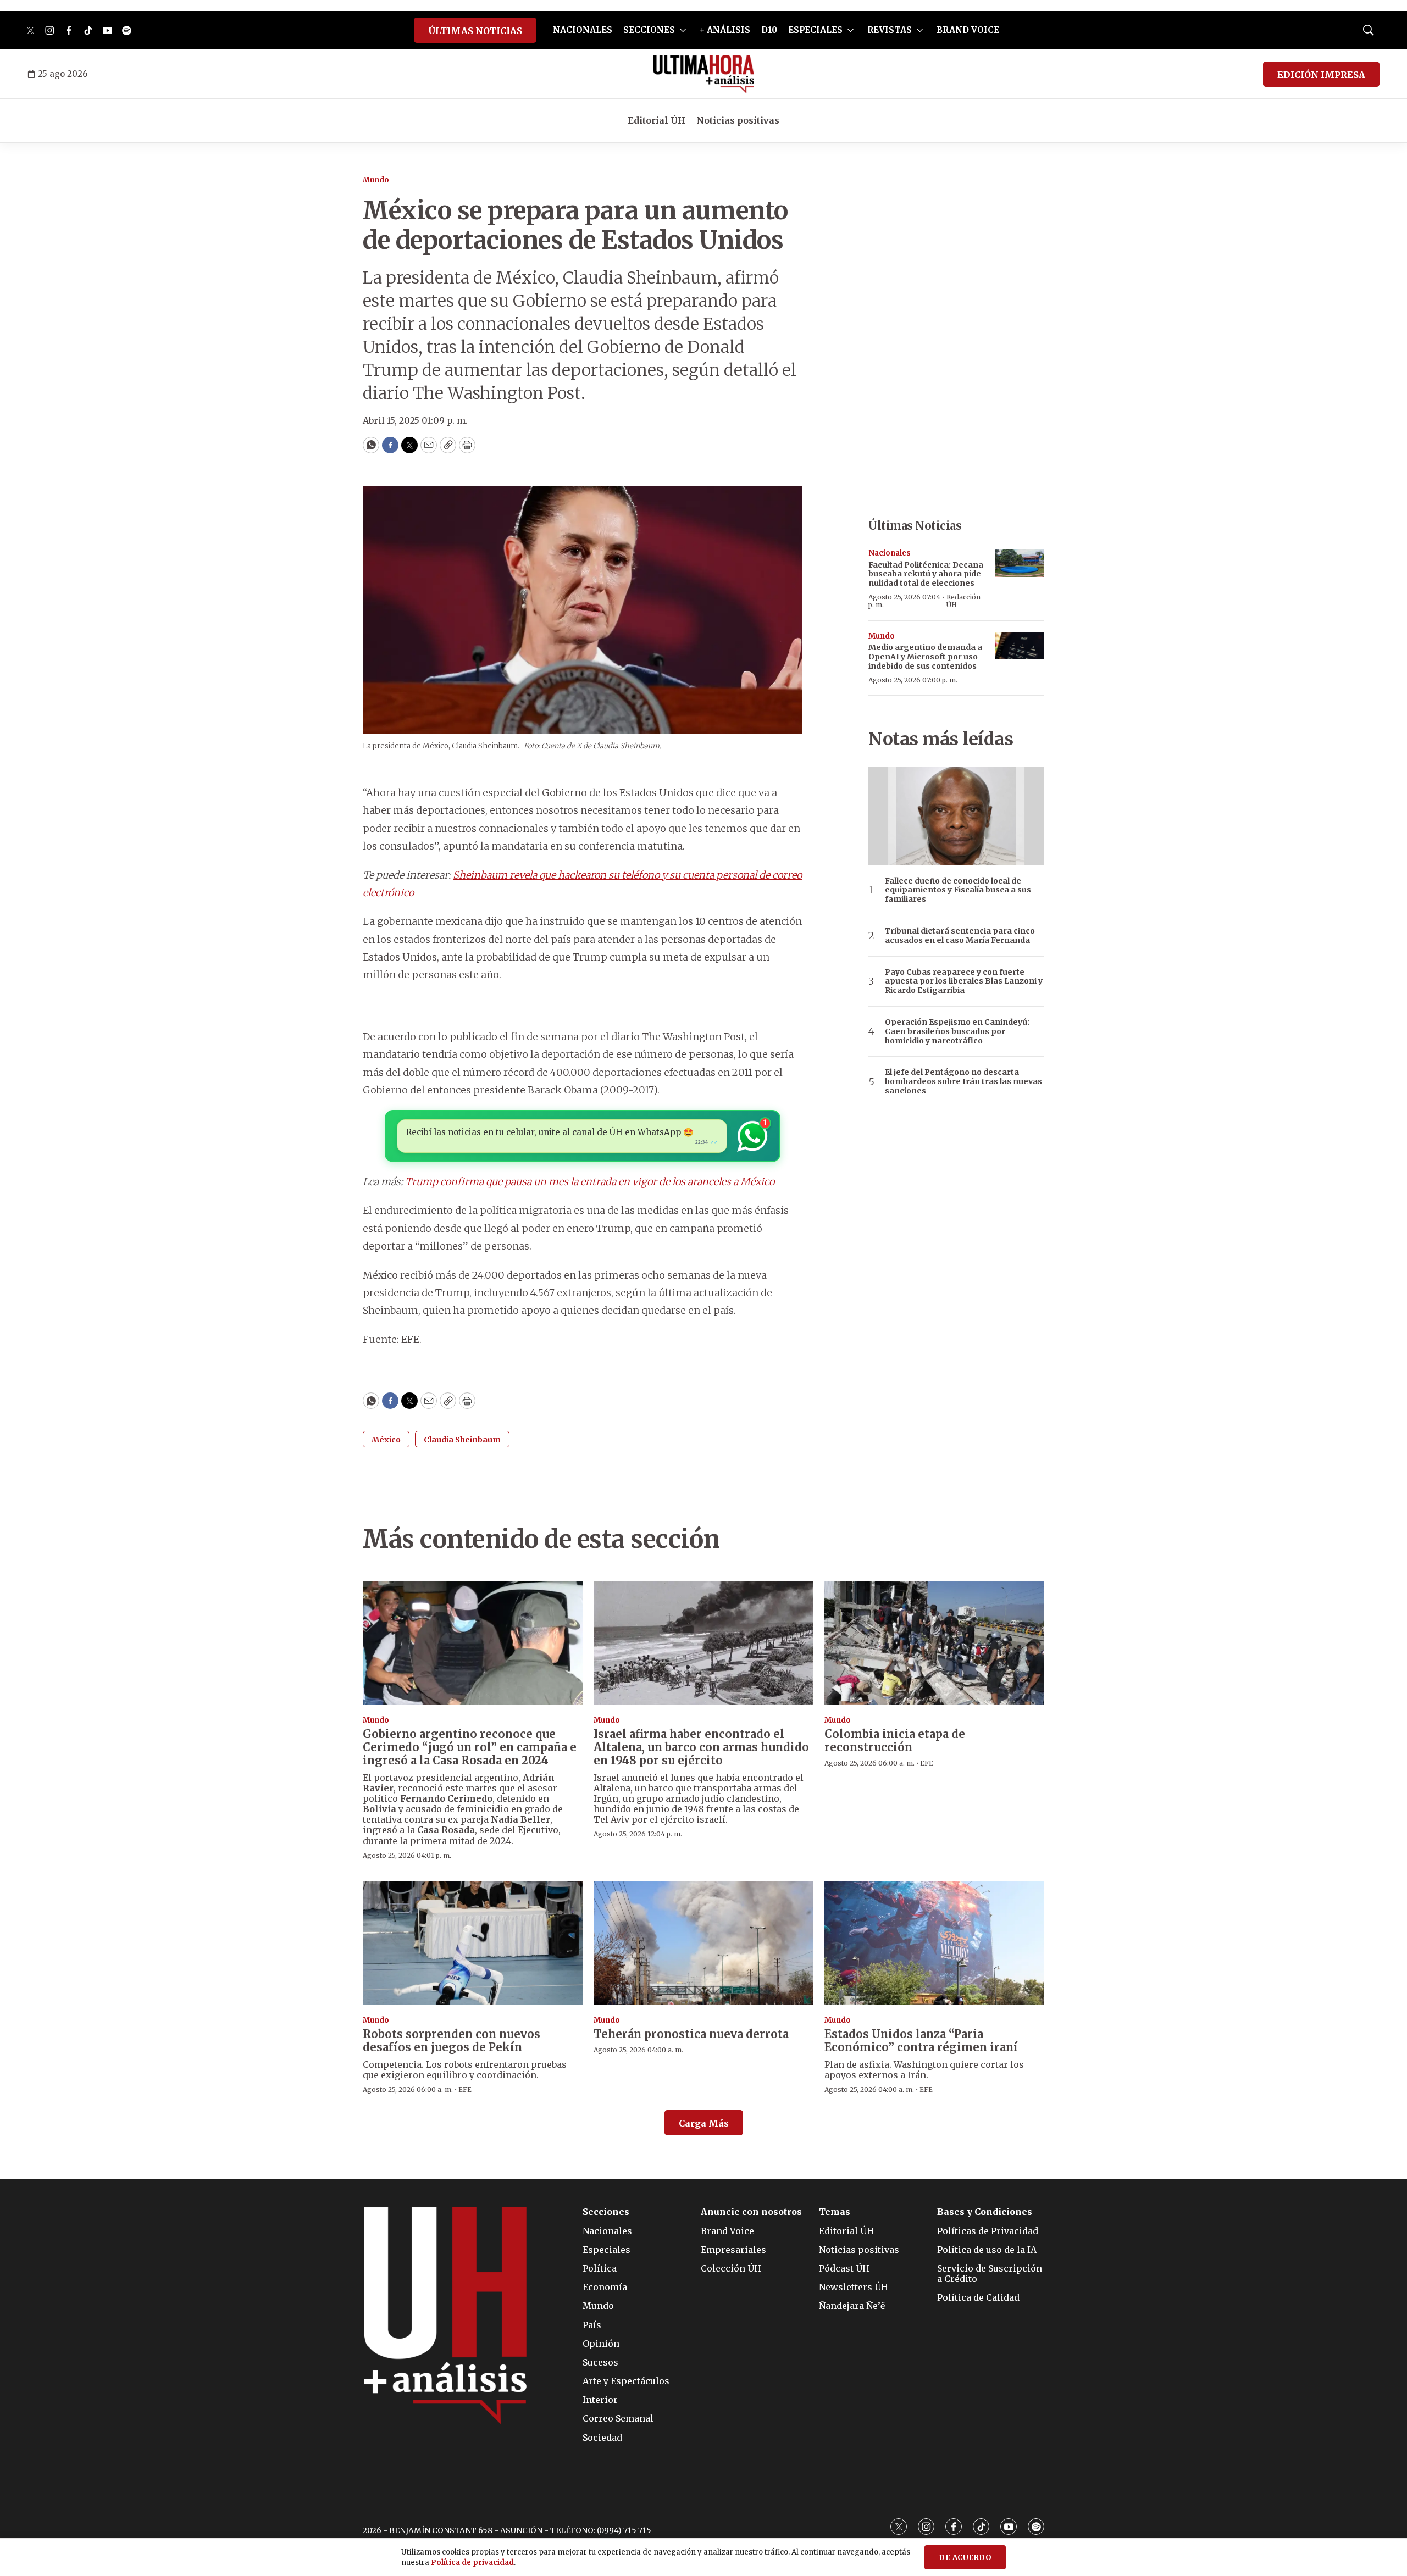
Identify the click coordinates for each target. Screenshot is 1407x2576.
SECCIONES (649, 30)
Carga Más (704, 2123)
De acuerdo (965, 2558)
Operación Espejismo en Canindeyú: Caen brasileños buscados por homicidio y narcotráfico (957, 1031)
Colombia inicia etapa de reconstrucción (895, 1741)
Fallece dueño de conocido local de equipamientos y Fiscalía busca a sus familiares (958, 890)
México (386, 1440)
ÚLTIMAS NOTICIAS (475, 31)
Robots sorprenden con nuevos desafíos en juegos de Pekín (452, 2041)
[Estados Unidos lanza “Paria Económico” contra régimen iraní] (934, 1943)
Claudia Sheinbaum (462, 1440)
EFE (927, 1763)
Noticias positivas (738, 120)
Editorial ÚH (657, 120)
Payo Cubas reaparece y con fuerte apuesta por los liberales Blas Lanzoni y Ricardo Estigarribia (964, 981)
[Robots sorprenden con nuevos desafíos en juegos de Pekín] (473, 1943)
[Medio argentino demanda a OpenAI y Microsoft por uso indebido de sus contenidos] (1020, 646)
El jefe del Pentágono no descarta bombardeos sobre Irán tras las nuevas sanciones (963, 1081)
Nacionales (890, 553)
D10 (769, 30)
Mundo (376, 180)
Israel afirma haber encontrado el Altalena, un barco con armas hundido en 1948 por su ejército (701, 1747)
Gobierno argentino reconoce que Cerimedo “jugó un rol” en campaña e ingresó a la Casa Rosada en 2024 (470, 1747)
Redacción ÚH (963, 601)
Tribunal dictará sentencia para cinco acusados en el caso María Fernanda (960, 936)
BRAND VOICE (968, 30)
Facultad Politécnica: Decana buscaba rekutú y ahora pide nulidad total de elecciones (926, 574)
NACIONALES (583, 30)
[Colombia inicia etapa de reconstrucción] (934, 1643)
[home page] (704, 74)
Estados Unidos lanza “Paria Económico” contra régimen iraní (921, 2041)
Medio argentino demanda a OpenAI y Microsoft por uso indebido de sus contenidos (925, 657)
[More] (683, 30)
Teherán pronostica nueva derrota (691, 2034)
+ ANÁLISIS (725, 30)
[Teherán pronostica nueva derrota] (703, 1943)
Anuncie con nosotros (751, 2212)
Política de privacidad (472, 2563)
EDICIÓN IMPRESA (1321, 75)
